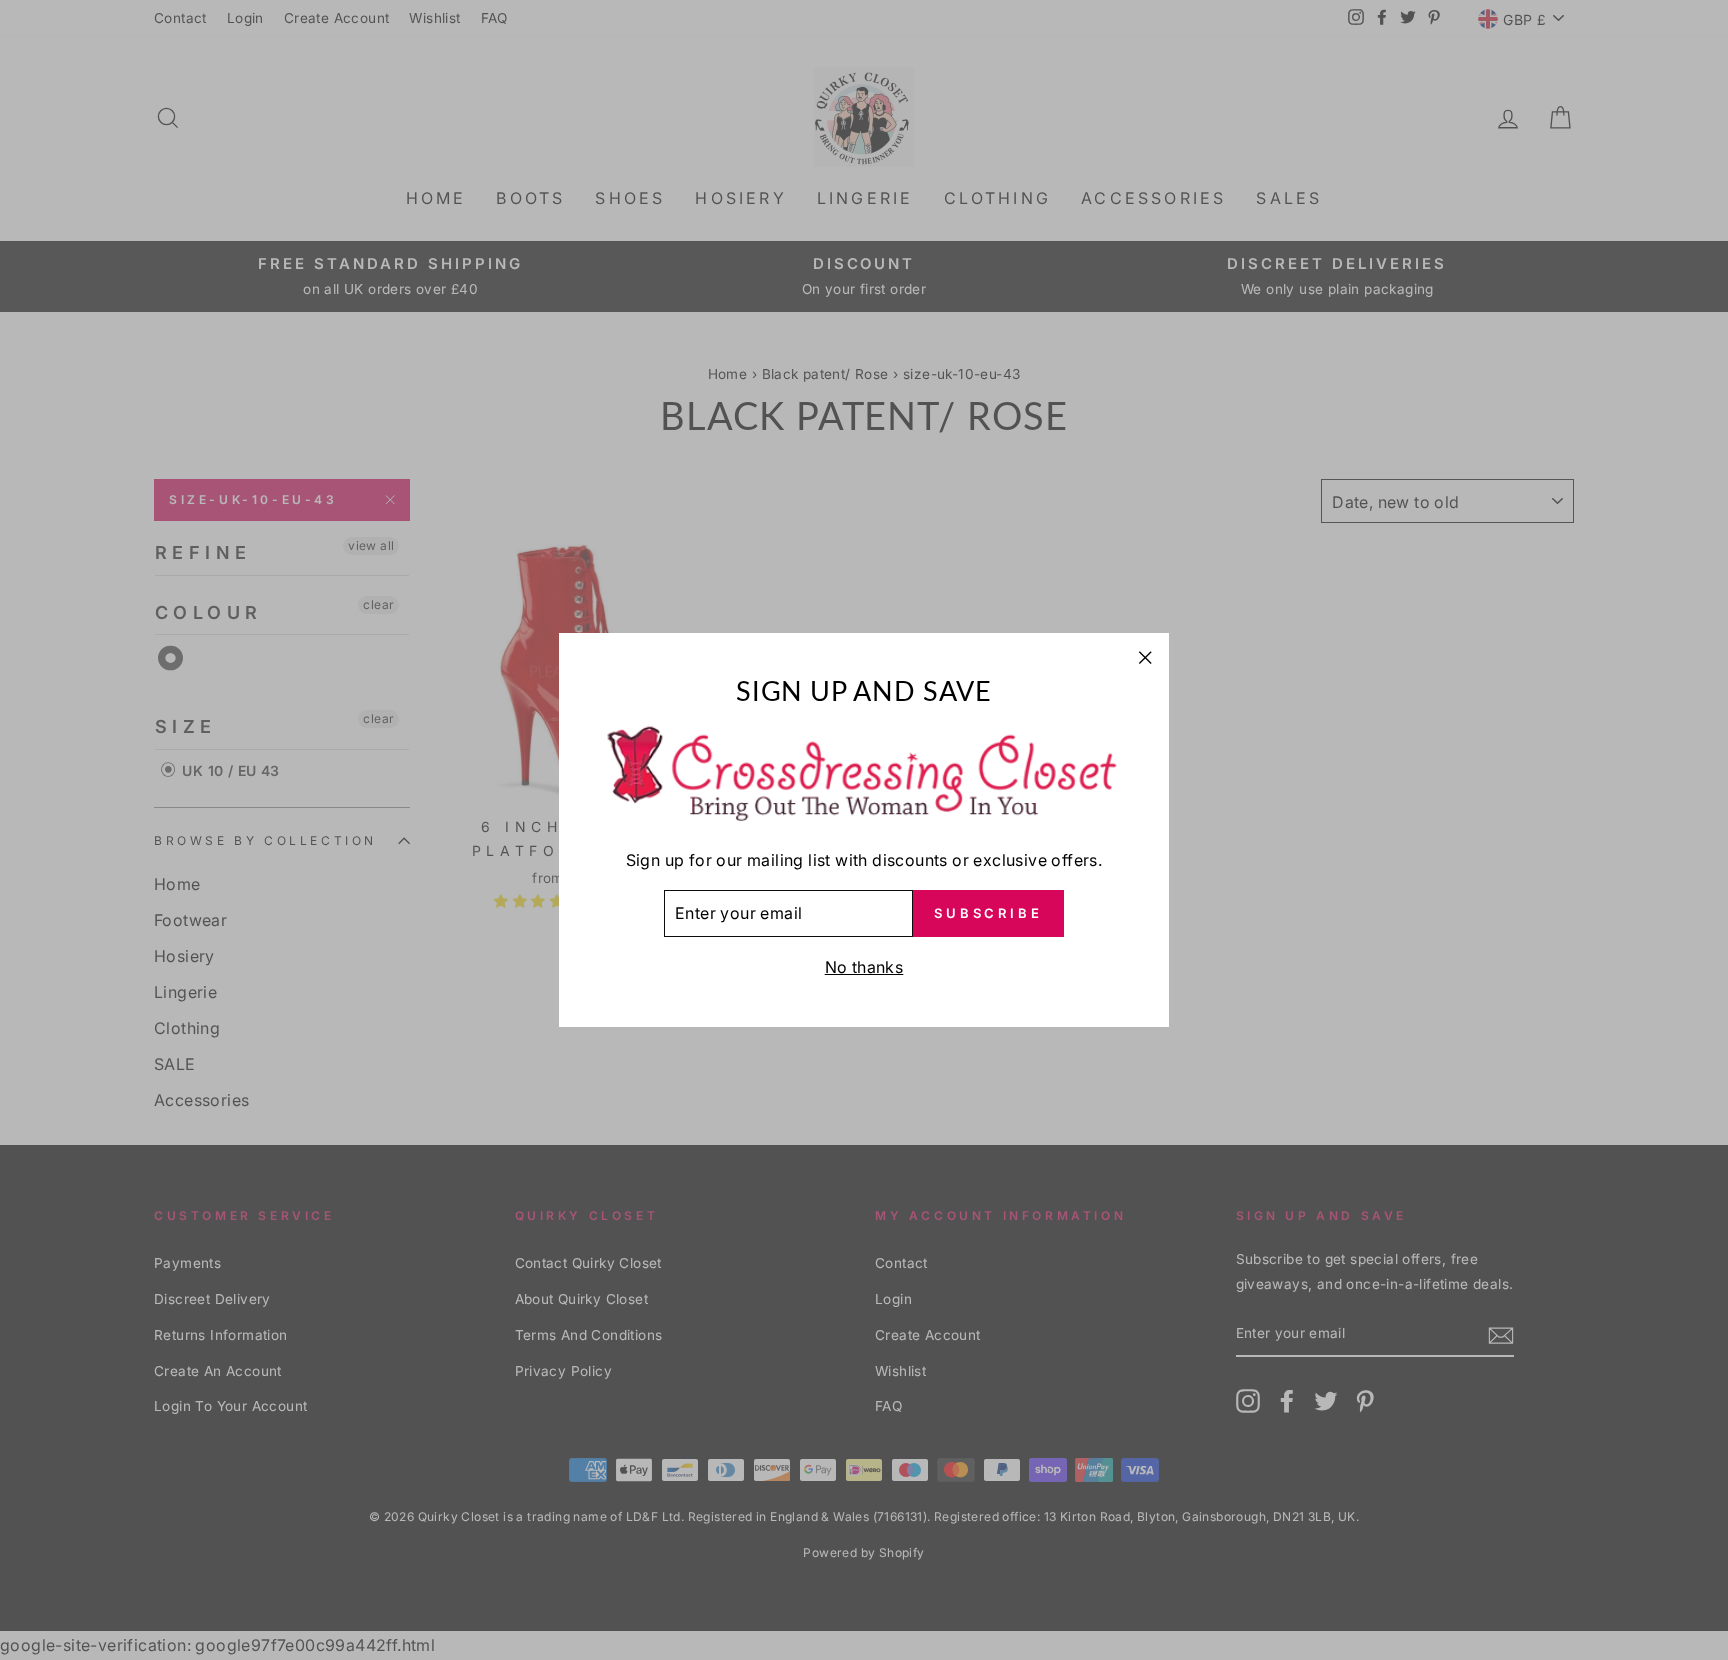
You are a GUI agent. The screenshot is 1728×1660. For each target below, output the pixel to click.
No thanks (864, 967)
